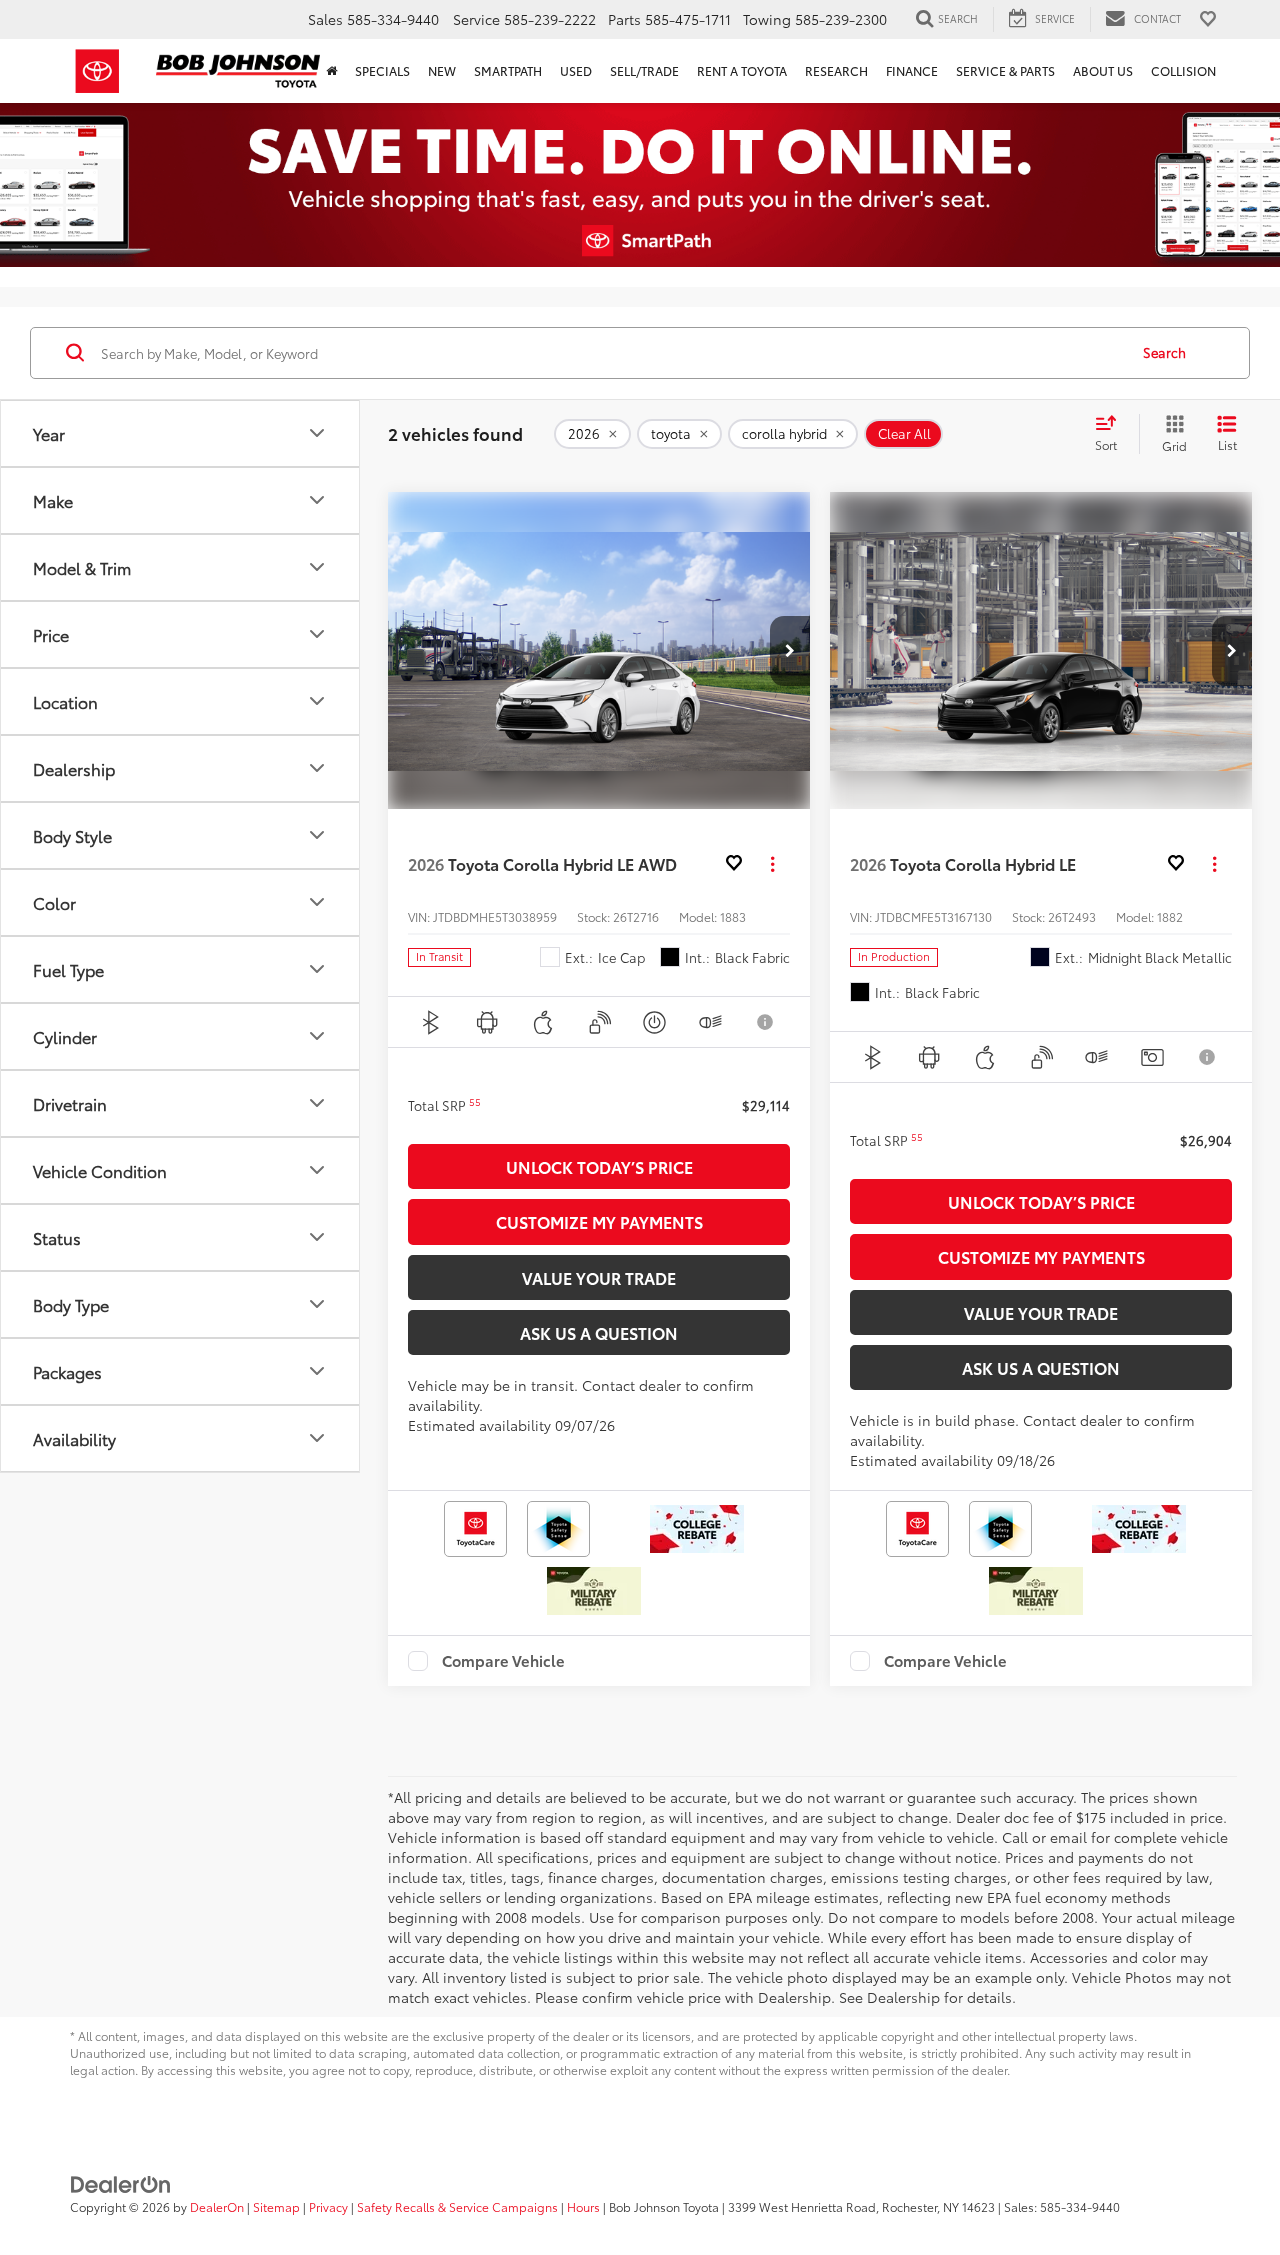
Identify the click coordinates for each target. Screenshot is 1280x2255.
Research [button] (836, 70)
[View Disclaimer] (766, 1022)
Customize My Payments (599, 1221)
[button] (790, 651)
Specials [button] (382, 70)
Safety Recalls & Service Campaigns (457, 2206)
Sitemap (276, 2206)
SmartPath (508, 70)
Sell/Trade (644, 70)
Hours (583, 2206)
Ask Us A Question (599, 1332)
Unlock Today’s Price (599, 1166)
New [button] (442, 70)
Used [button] (576, 70)
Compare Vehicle (503, 1661)
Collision (1183, 70)
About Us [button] (1103, 70)
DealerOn (217, 2206)
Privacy (328, 2206)
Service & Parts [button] (1005, 70)
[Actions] (772, 864)
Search (1164, 352)
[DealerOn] (121, 2182)
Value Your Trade (599, 1277)
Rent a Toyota (742, 70)
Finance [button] (912, 70)
